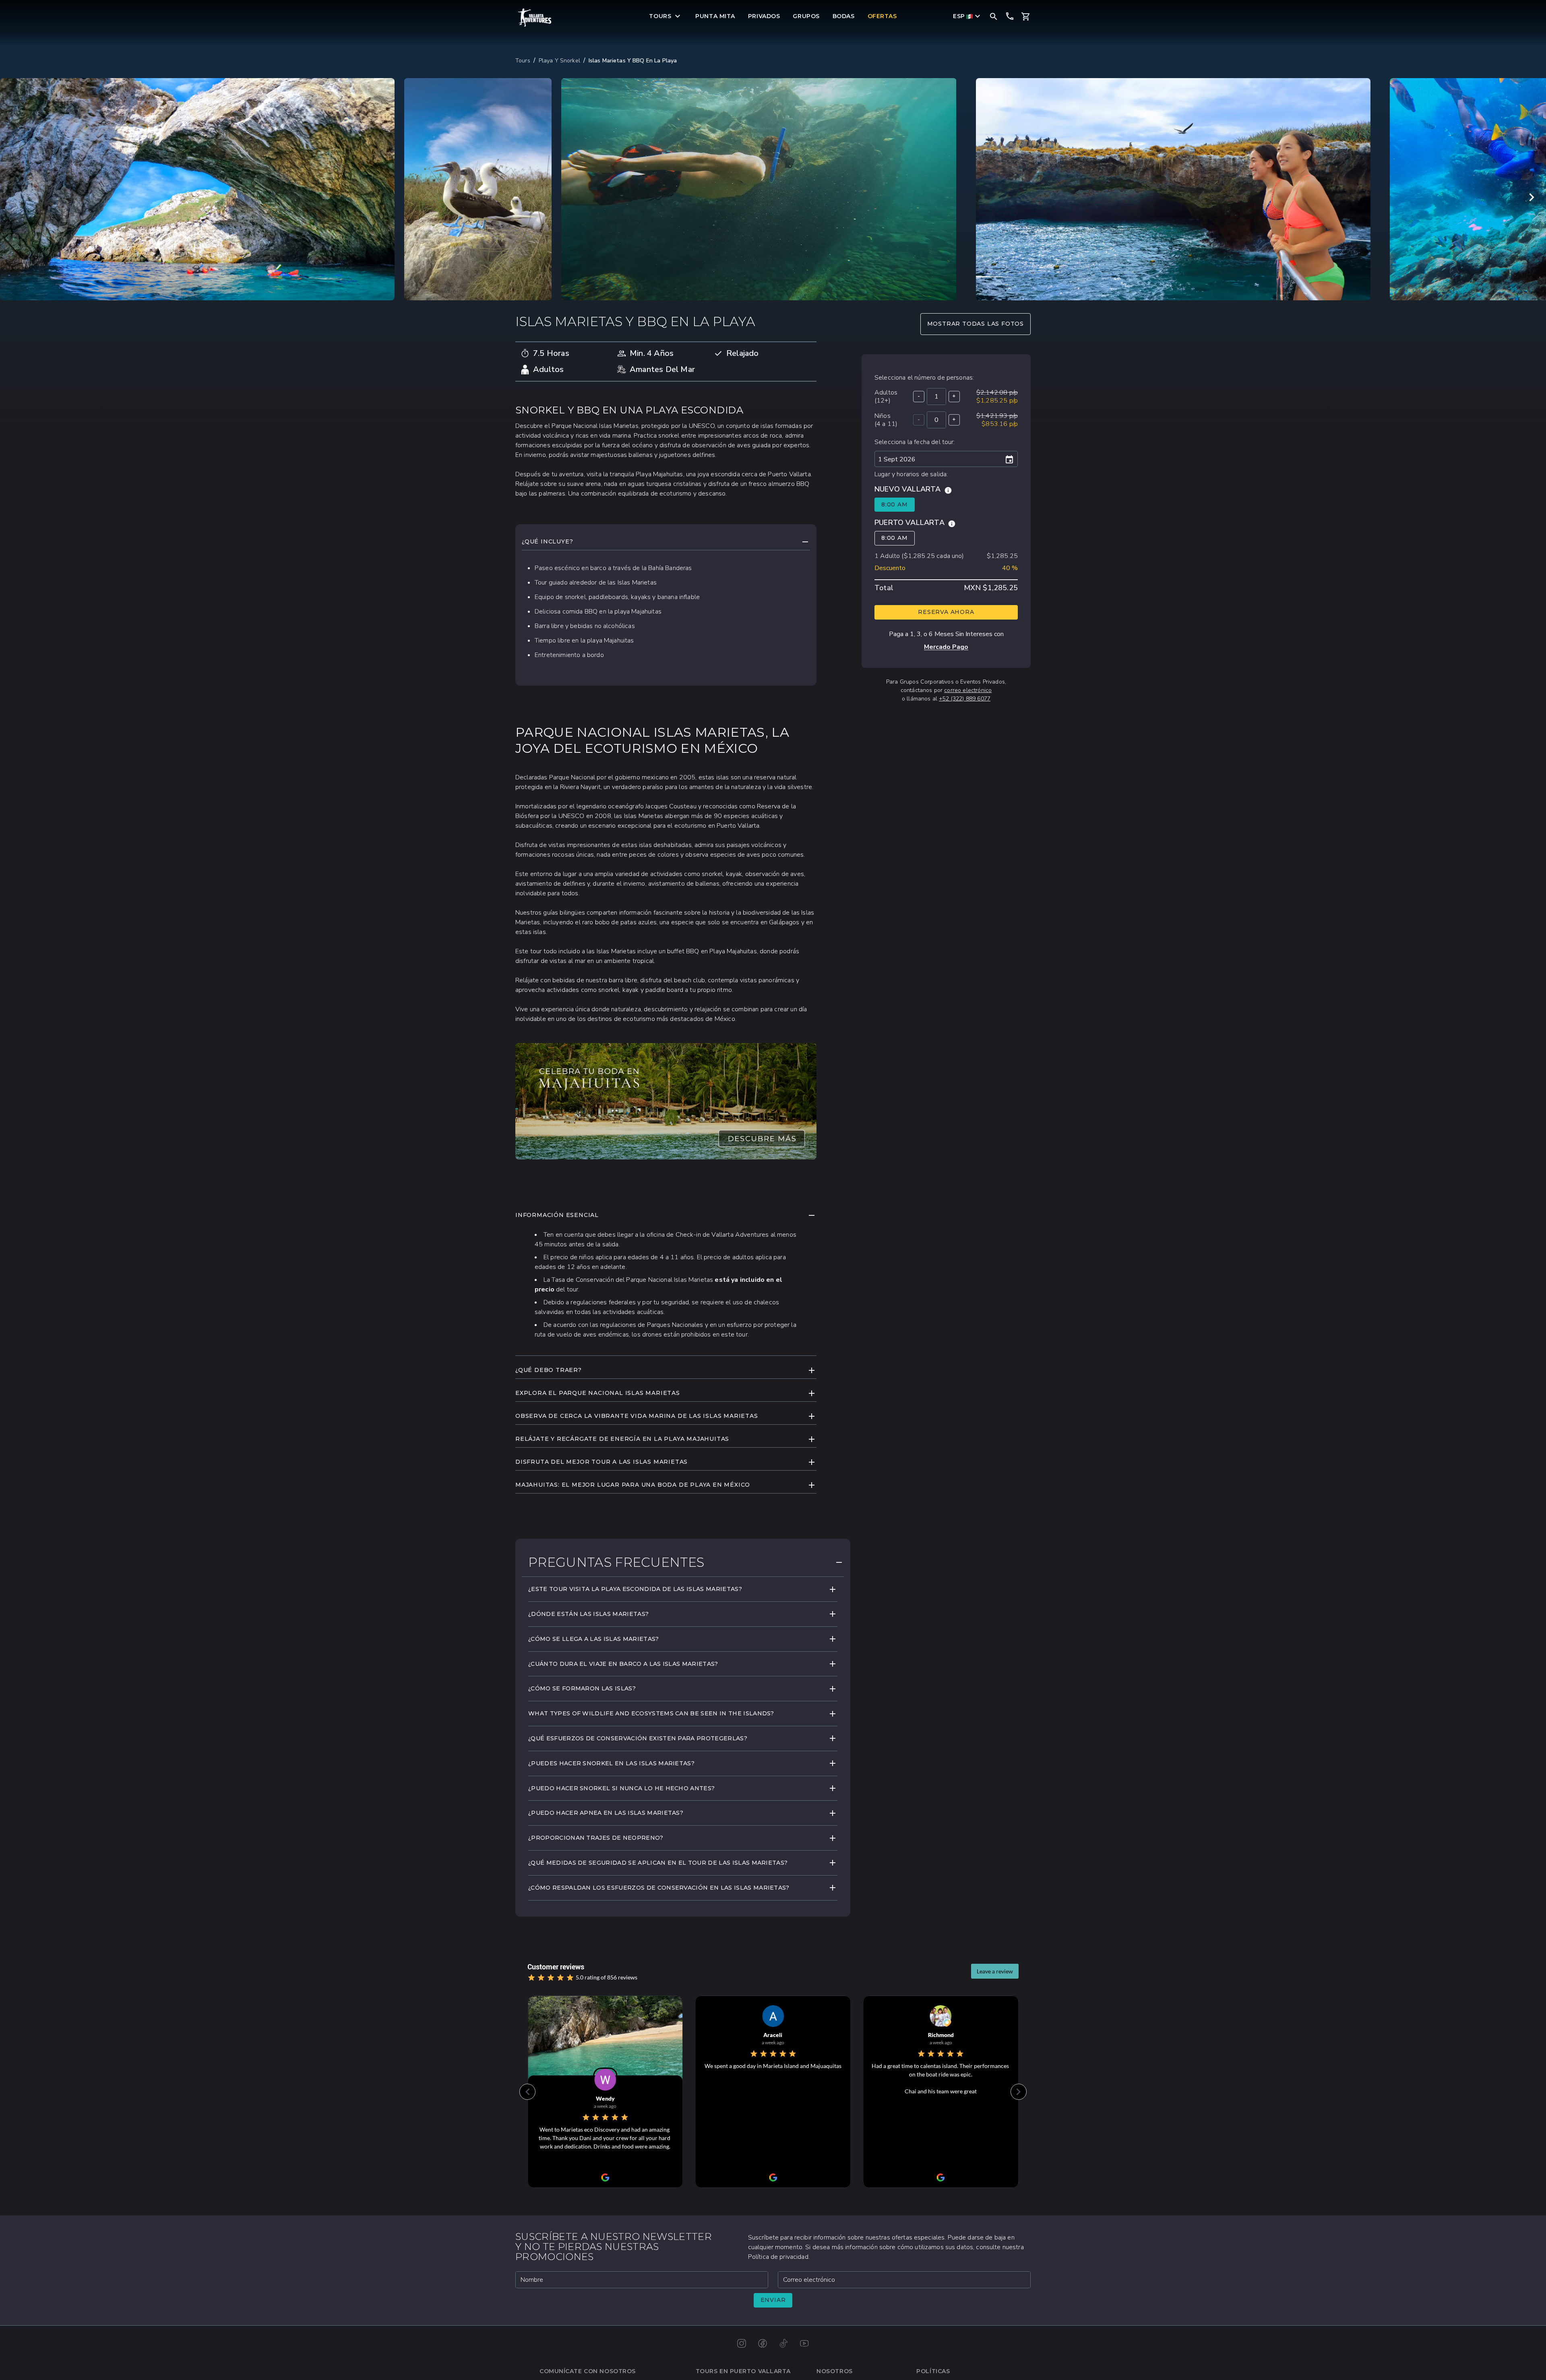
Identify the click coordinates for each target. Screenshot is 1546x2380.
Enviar (773, 2300)
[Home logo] (535, 18)
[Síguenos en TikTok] (783, 2343)
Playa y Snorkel (559, 61)
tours (523, 61)
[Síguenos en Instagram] (742, 2343)
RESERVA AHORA (946, 612)
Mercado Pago (946, 647)
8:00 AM (895, 504)
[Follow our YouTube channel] (804, 2343)
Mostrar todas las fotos (976, 324)
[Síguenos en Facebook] (763, 2343)
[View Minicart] (1026, 17)
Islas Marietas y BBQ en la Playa (633, 61)
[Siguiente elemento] (1532, 197)
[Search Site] (994, 16)
